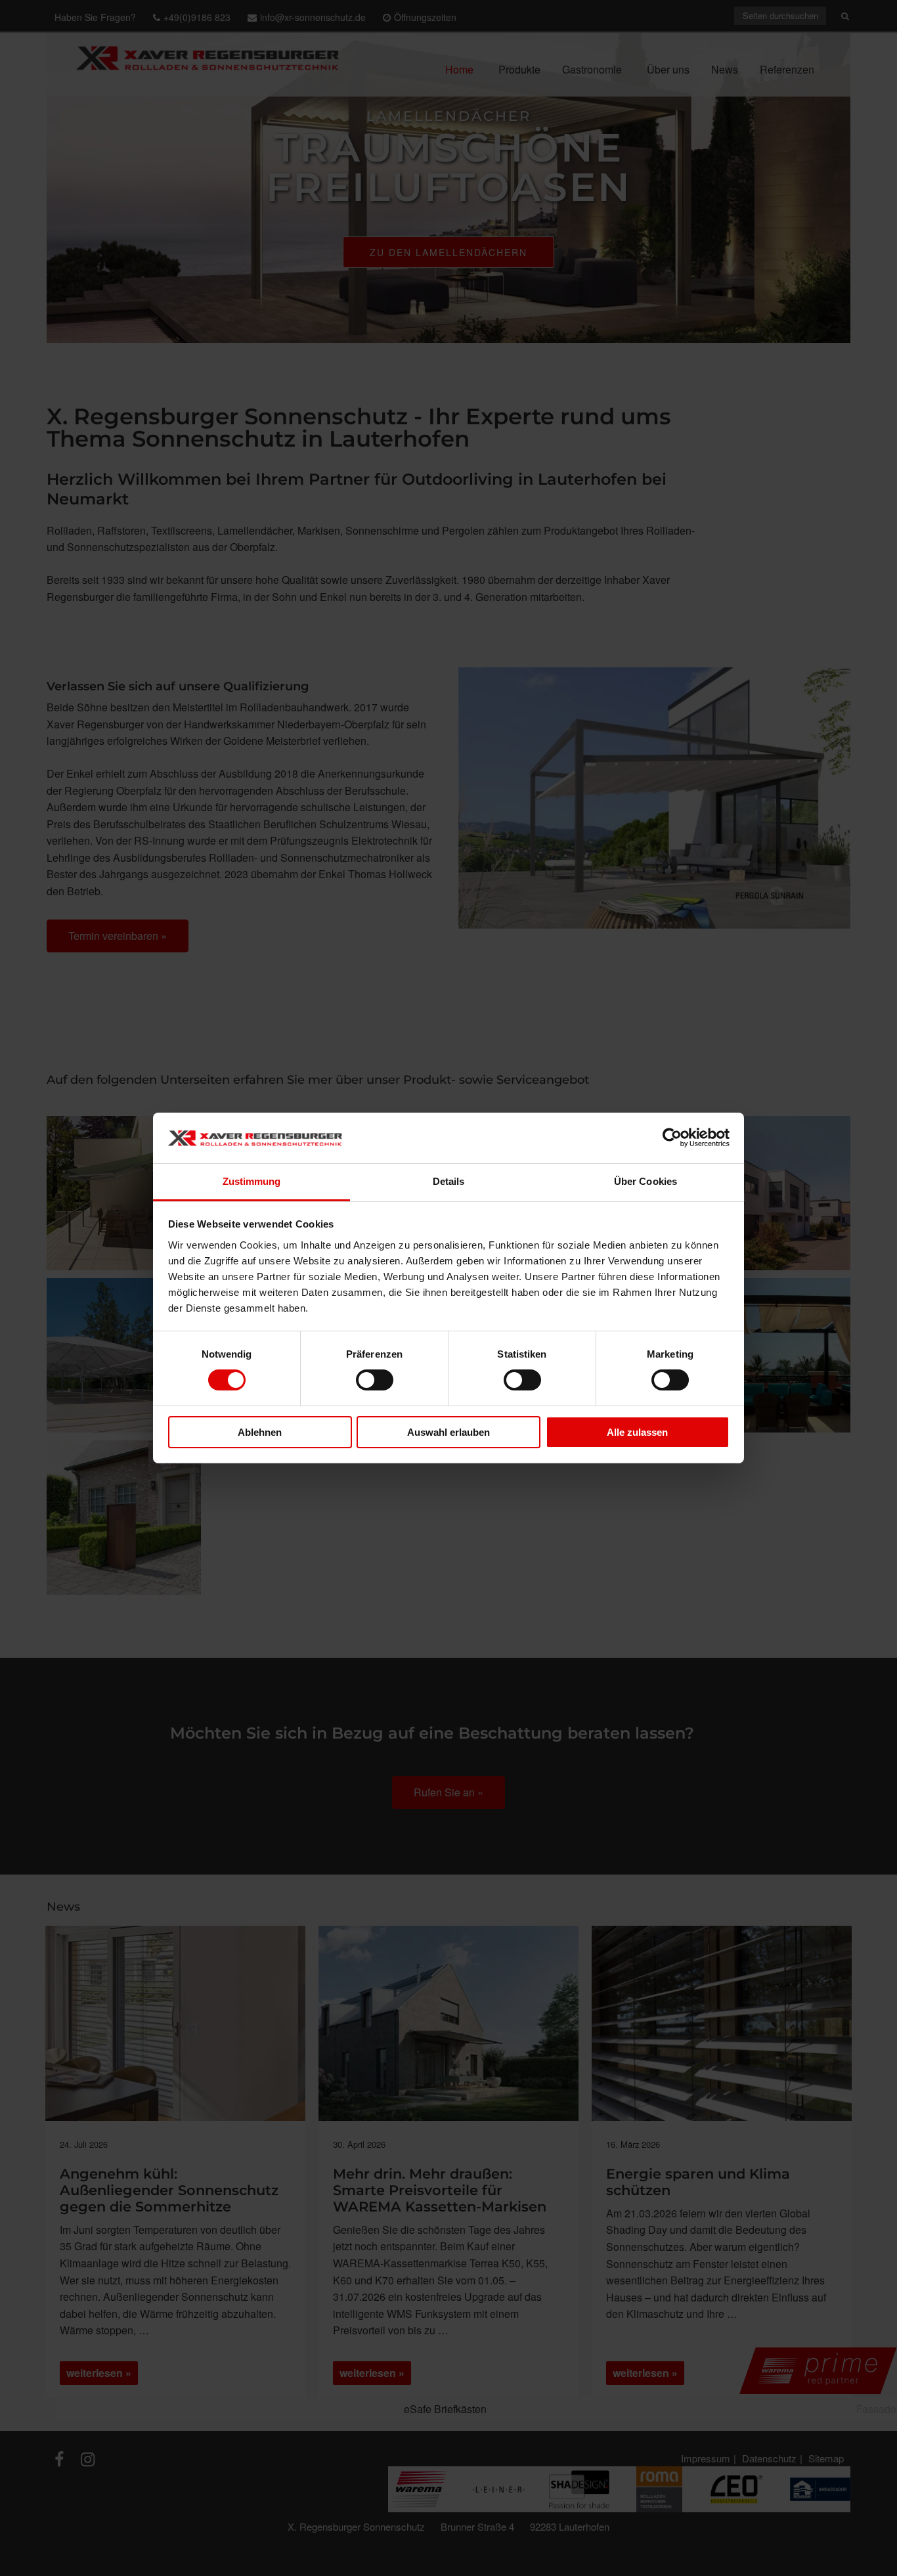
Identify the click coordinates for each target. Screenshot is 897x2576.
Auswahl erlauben (448, 1432)
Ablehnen (260, 1432)
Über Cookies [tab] (645, 1181)
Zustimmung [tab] (252, 1181)
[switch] (375, 1380)
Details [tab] (449, 1181)
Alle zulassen (637, 1432)
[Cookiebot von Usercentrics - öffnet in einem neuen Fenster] (672, 1138)
